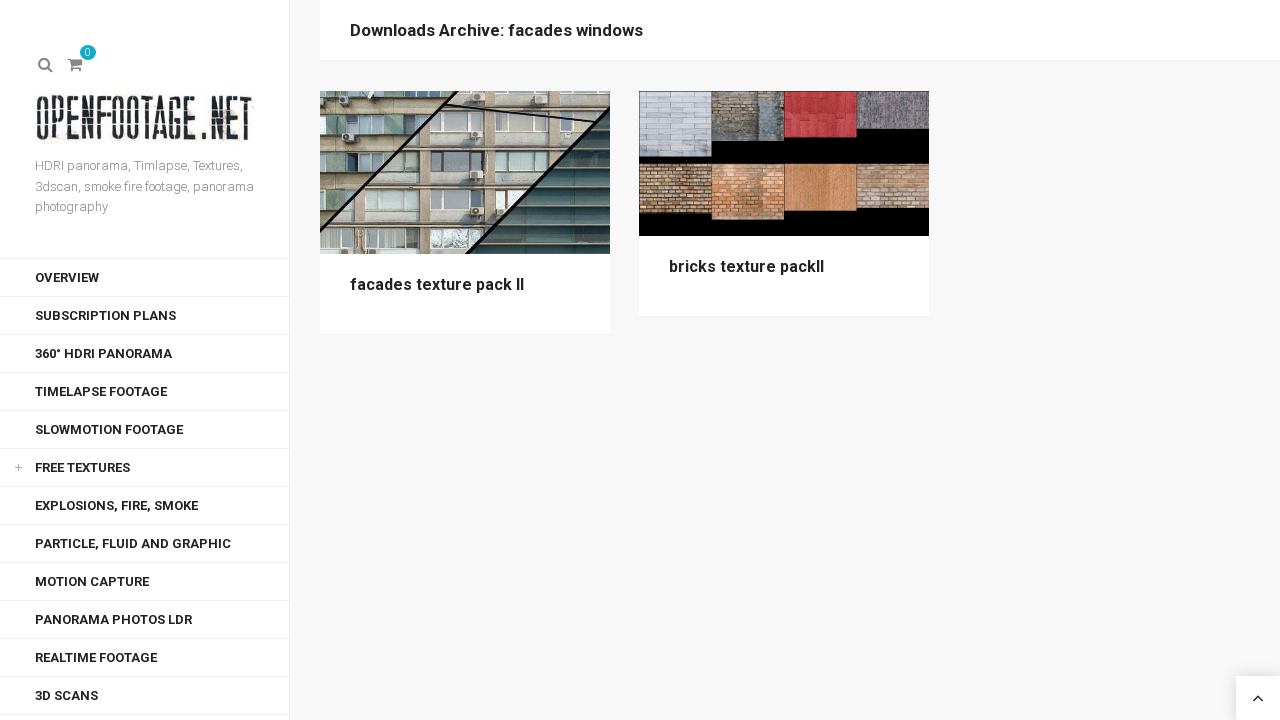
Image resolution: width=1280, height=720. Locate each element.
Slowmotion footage (109, 429)
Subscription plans (105, 315)
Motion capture (92, 581)
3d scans (66, 695)
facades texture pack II (437, 284)
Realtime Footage (96, 657)
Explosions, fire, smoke (116, 505)
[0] (75, 65)
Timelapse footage (101, 391)
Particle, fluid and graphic (133, 543)
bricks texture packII (746, 266)
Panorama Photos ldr (113, 619)
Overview (67, 277)
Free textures (82, 467)
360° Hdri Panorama (103, 353)
